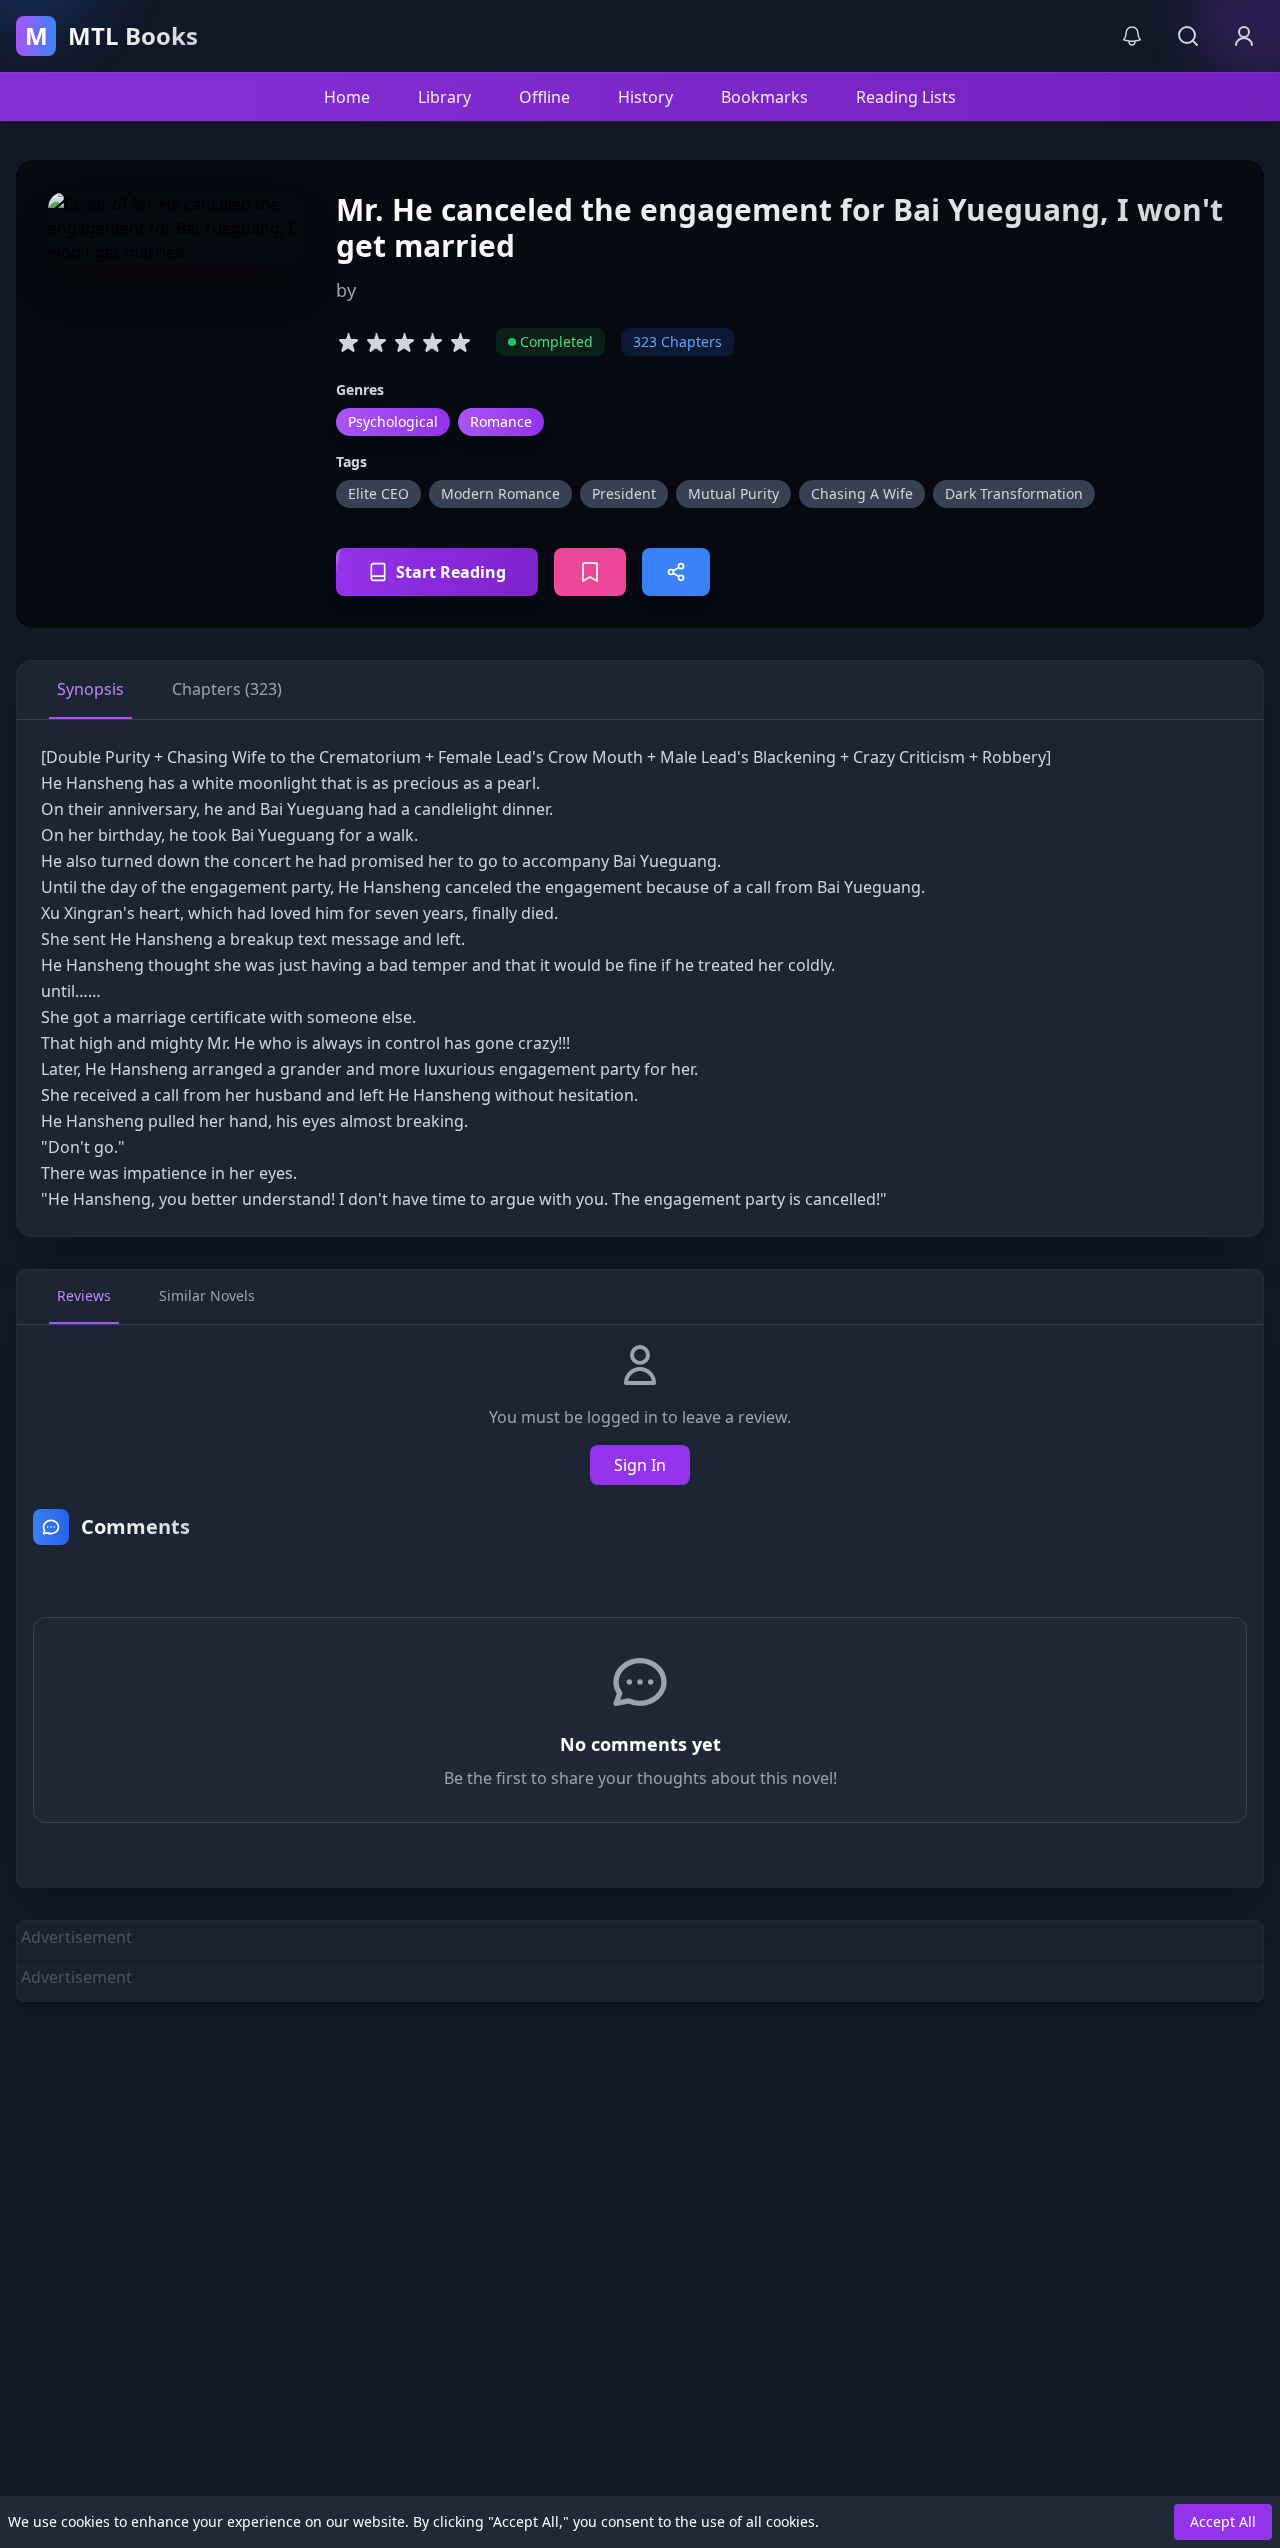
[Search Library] (1188, 36)
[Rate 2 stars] (376, 342)
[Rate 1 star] (348, 342)
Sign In (640, 1465)
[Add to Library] (590, 572)
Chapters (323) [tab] (227, 689)
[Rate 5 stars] (460, 342)
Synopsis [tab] (90, 689)
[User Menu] (1244, 36)
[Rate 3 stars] (404, 342)
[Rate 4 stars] (432, 342)
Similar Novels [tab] (207, 1295)
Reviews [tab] (84, 1295)
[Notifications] (1132, 36)
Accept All (1223, 2521)
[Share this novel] (676, 572)
